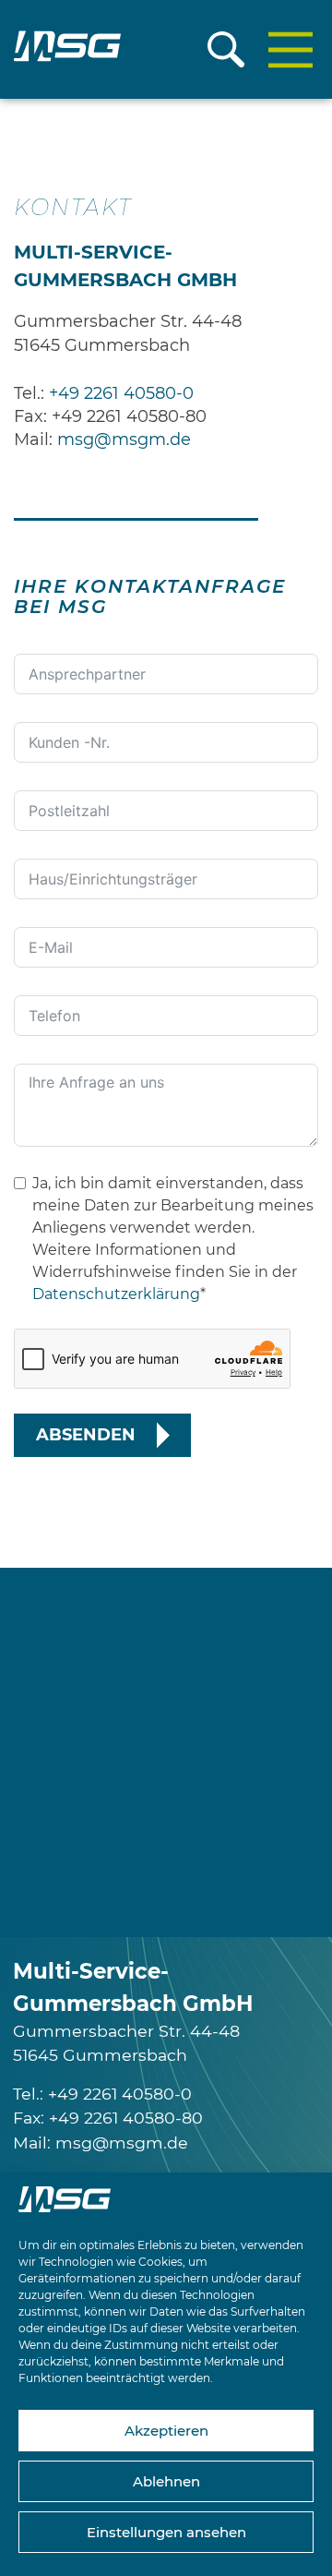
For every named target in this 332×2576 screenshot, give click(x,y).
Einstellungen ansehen (166, 2532)
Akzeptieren (166, 2431)
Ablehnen (166, 2481)
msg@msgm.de (124, 439)
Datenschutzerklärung (116, 1294)
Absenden (86, 1435)
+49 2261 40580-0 (121, 393)
